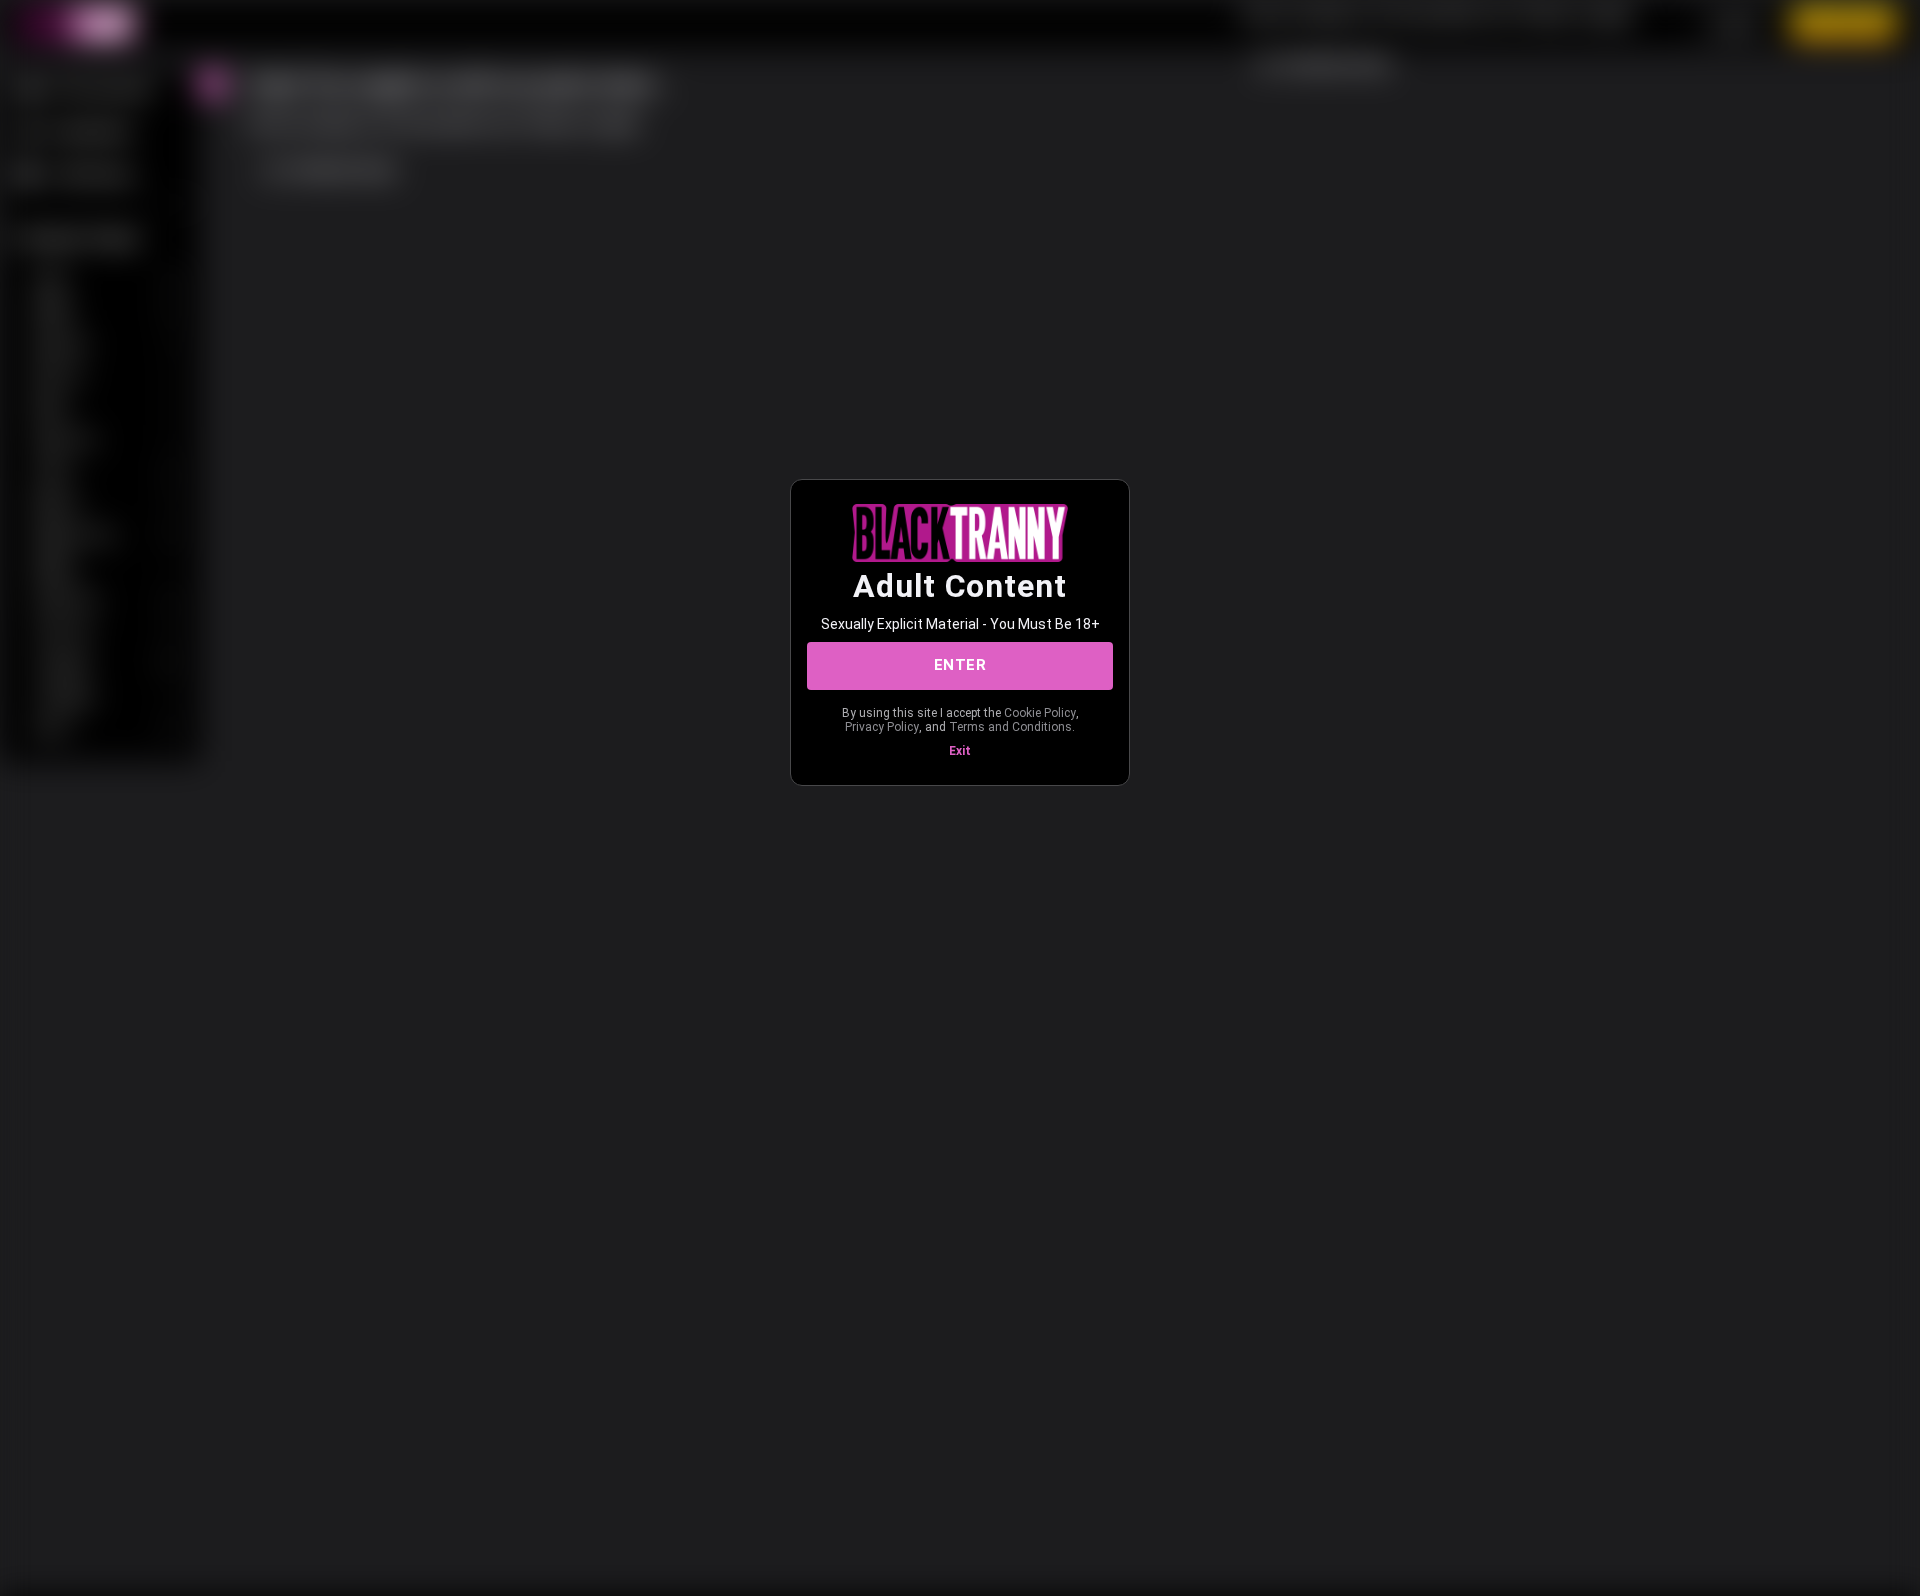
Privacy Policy (882, 727)
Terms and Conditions (1010, 727)
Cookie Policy (1040, 713)
